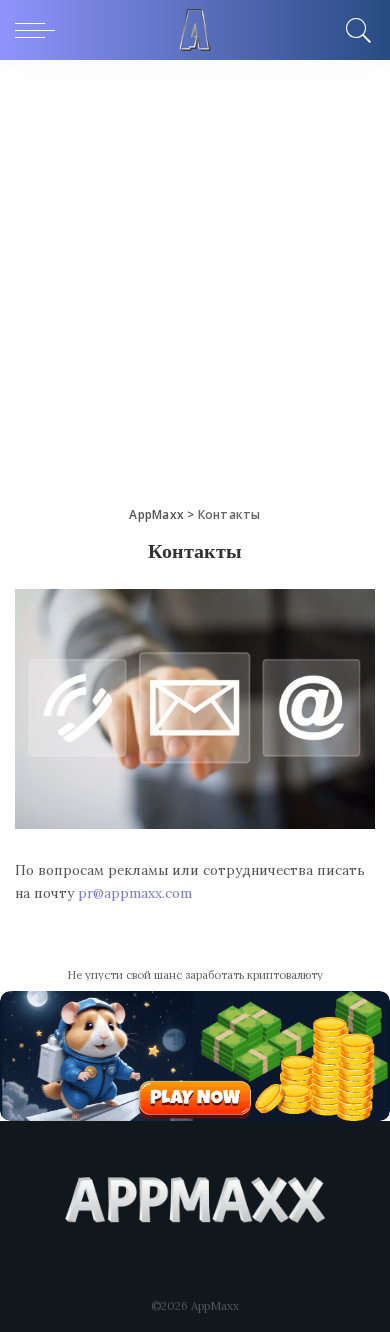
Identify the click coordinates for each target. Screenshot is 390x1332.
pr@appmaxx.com (135, 893)
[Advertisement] (195, 265)
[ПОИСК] (355, 30)
